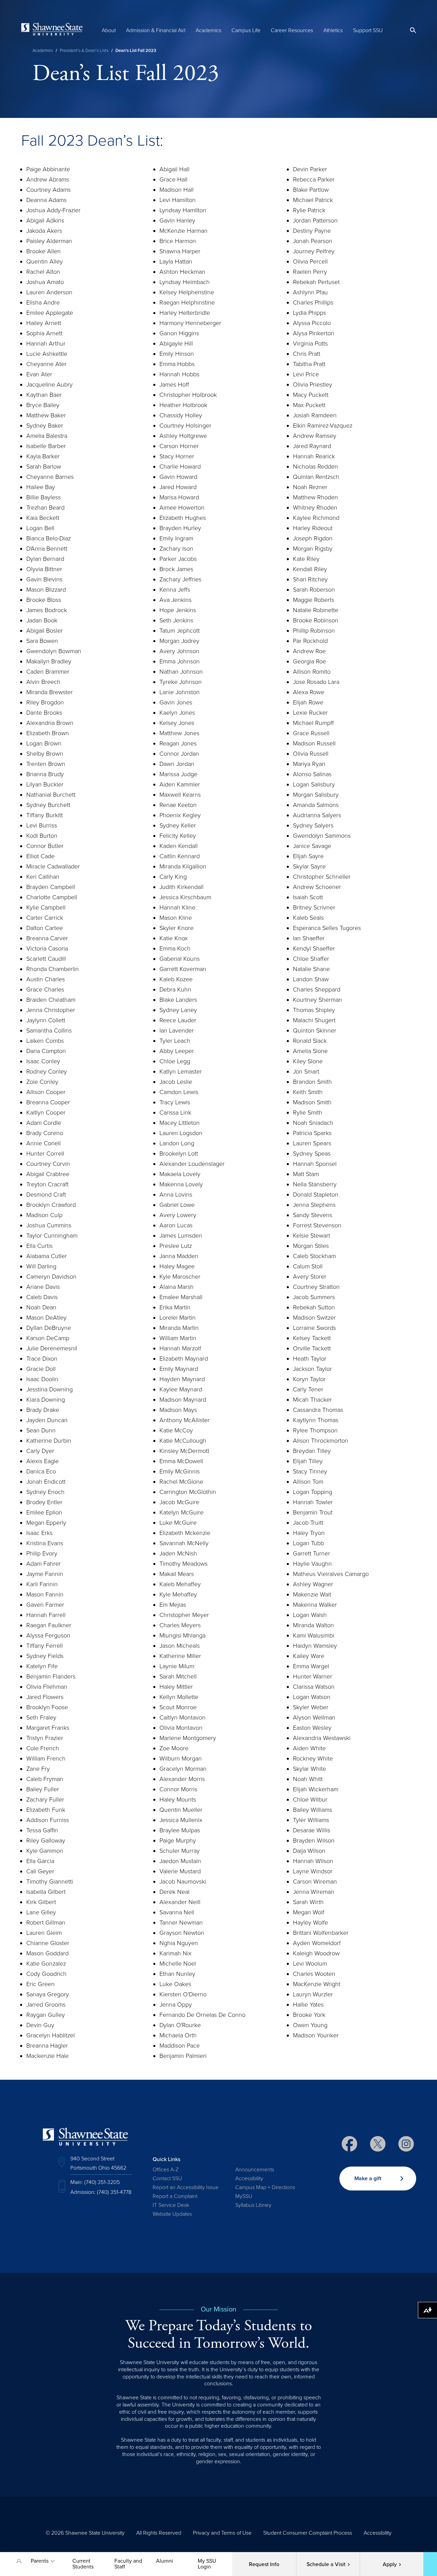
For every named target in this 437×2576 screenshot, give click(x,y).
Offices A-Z (166, 2170)
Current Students (83, 2564)
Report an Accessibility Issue (186, 2187)
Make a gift (368, 2179)
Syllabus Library (253, 2205)
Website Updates (172, 2214)
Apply (390, 2564)
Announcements (255, 2170)
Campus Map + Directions (265, 2187)
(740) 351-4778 (114, 2192)
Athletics (333, 30)
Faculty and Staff (128, 2564)
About (109, 30)
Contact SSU (167, 2179)
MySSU (244, 2196)
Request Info (264, 2564)
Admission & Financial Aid (156, 30)
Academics (208, 30)
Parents (40, 2561)
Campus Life (246, 30)
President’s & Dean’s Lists (84, 51)
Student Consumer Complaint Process (308, 2533)
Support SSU (368, 30)
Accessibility (249, 2179)
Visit (326, 2564)
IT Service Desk (171, 2205)
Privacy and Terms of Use (222, 2533)
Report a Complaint (175, 2196)
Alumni (165, 2561)
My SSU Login (207, 2564)
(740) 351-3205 (102, 2182)
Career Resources (292, 30)
